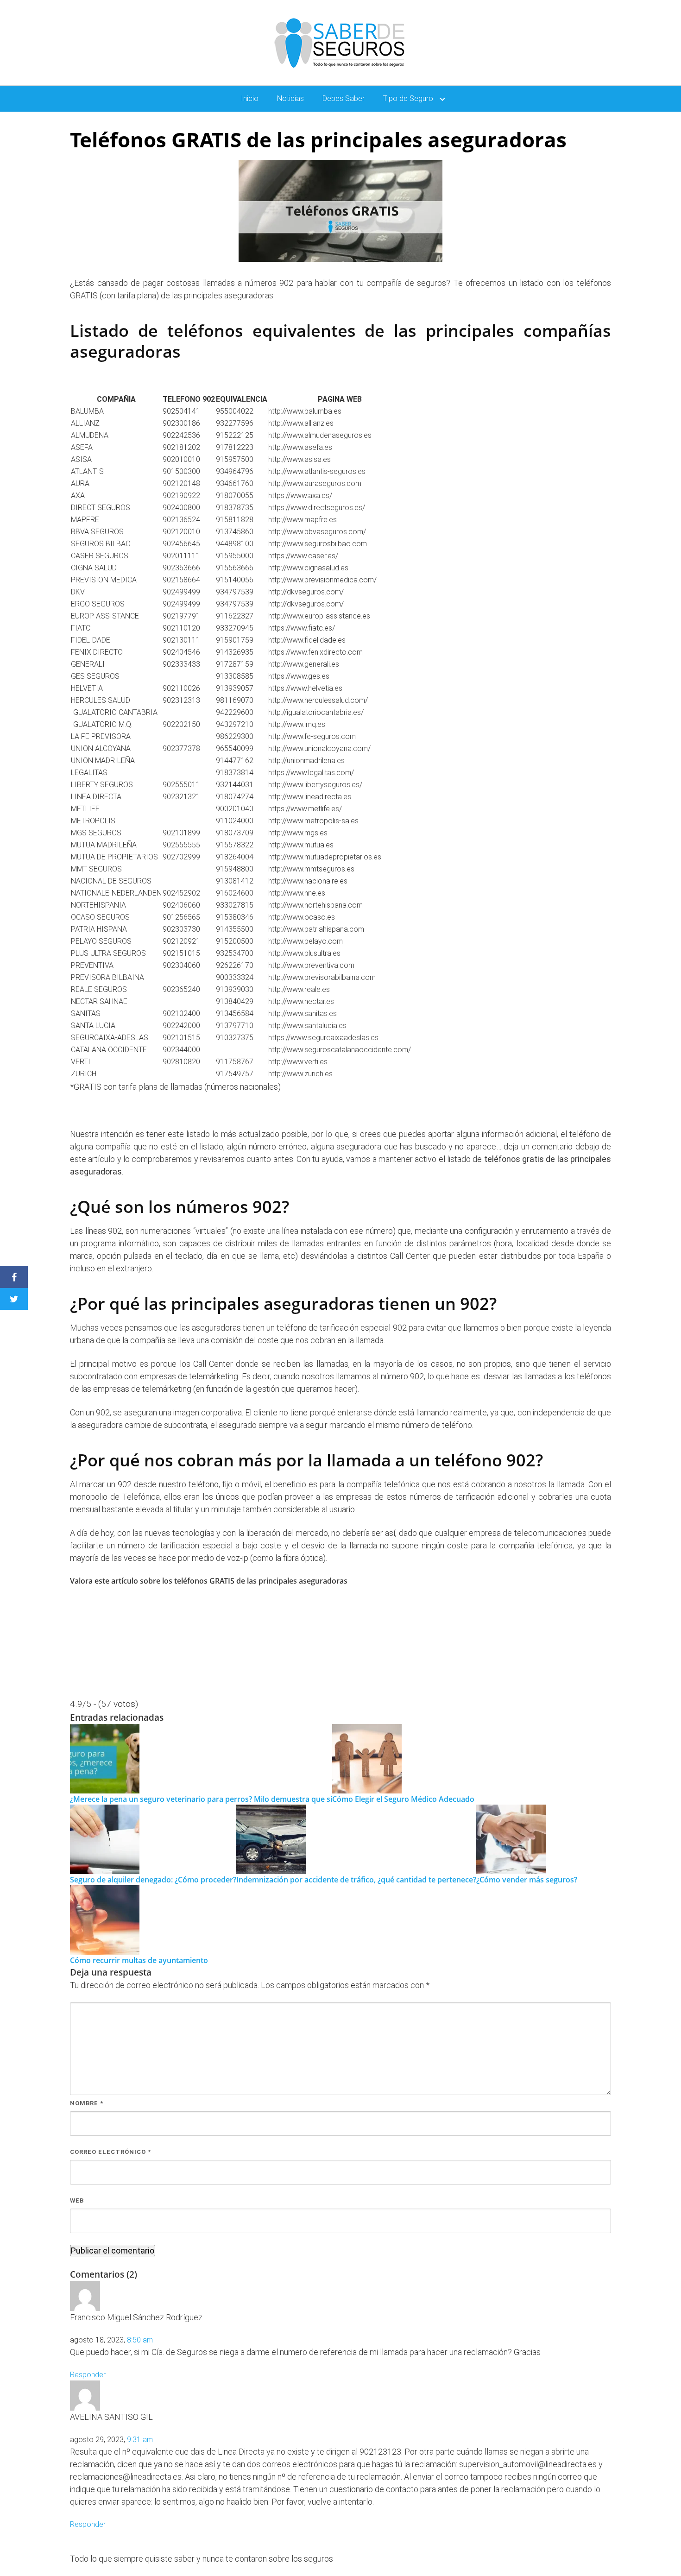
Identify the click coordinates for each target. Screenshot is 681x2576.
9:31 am (140, 2440)
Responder (88, 2375)
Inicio (250, 98)
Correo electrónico (110, 2152)
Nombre (87, 2103)
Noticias (290, 98)
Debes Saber (344, 98)
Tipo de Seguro (408, 98)
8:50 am (140, 2340)
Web (77, 2200)
